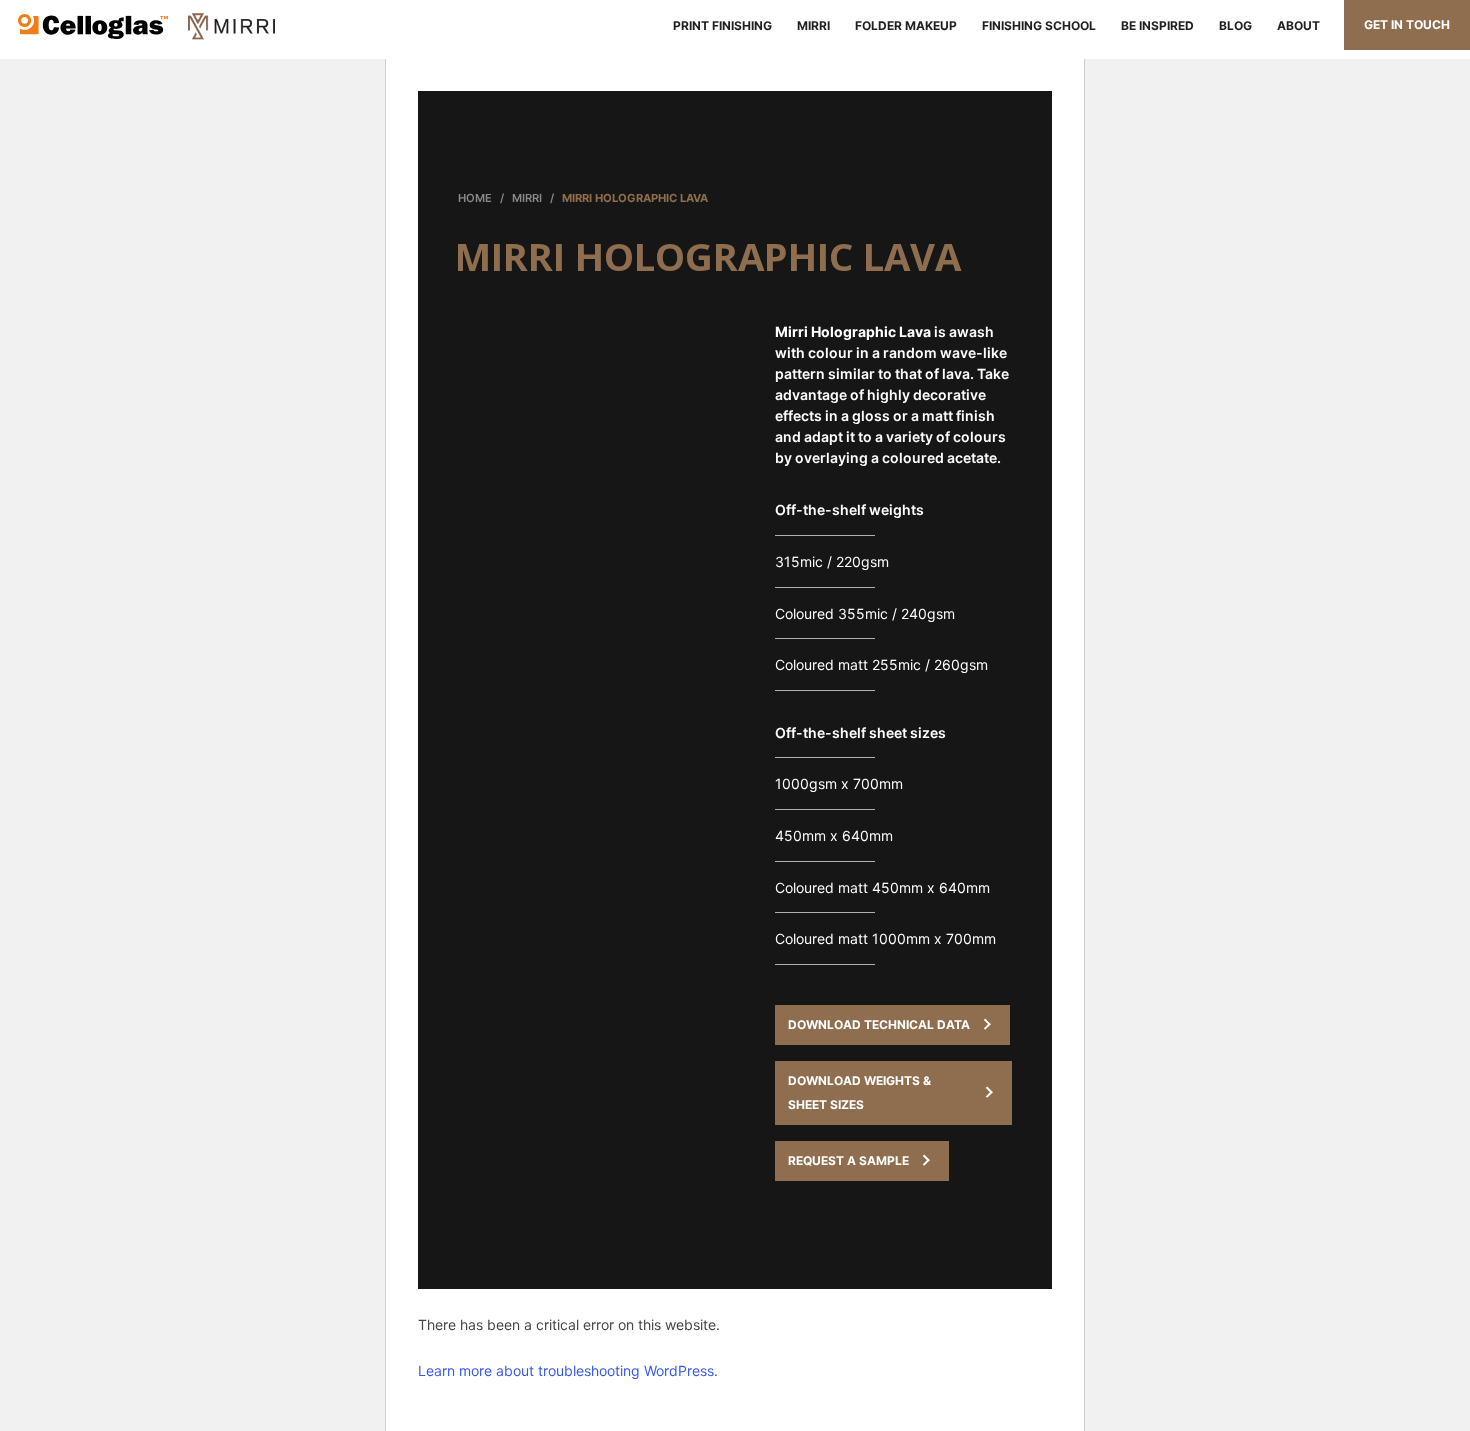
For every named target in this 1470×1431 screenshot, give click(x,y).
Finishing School (1039, 25)
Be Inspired (1157, 25)
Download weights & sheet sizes (859, 1092)
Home (475, 198)
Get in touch (1407, 24)
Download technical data (879, 1024)
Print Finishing (719, 25)
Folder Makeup (906, 25)
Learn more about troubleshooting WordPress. (568, 1370)
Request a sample (848, 1160)
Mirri (813, 25)
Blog (1235, 25)
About (1298, 25)
